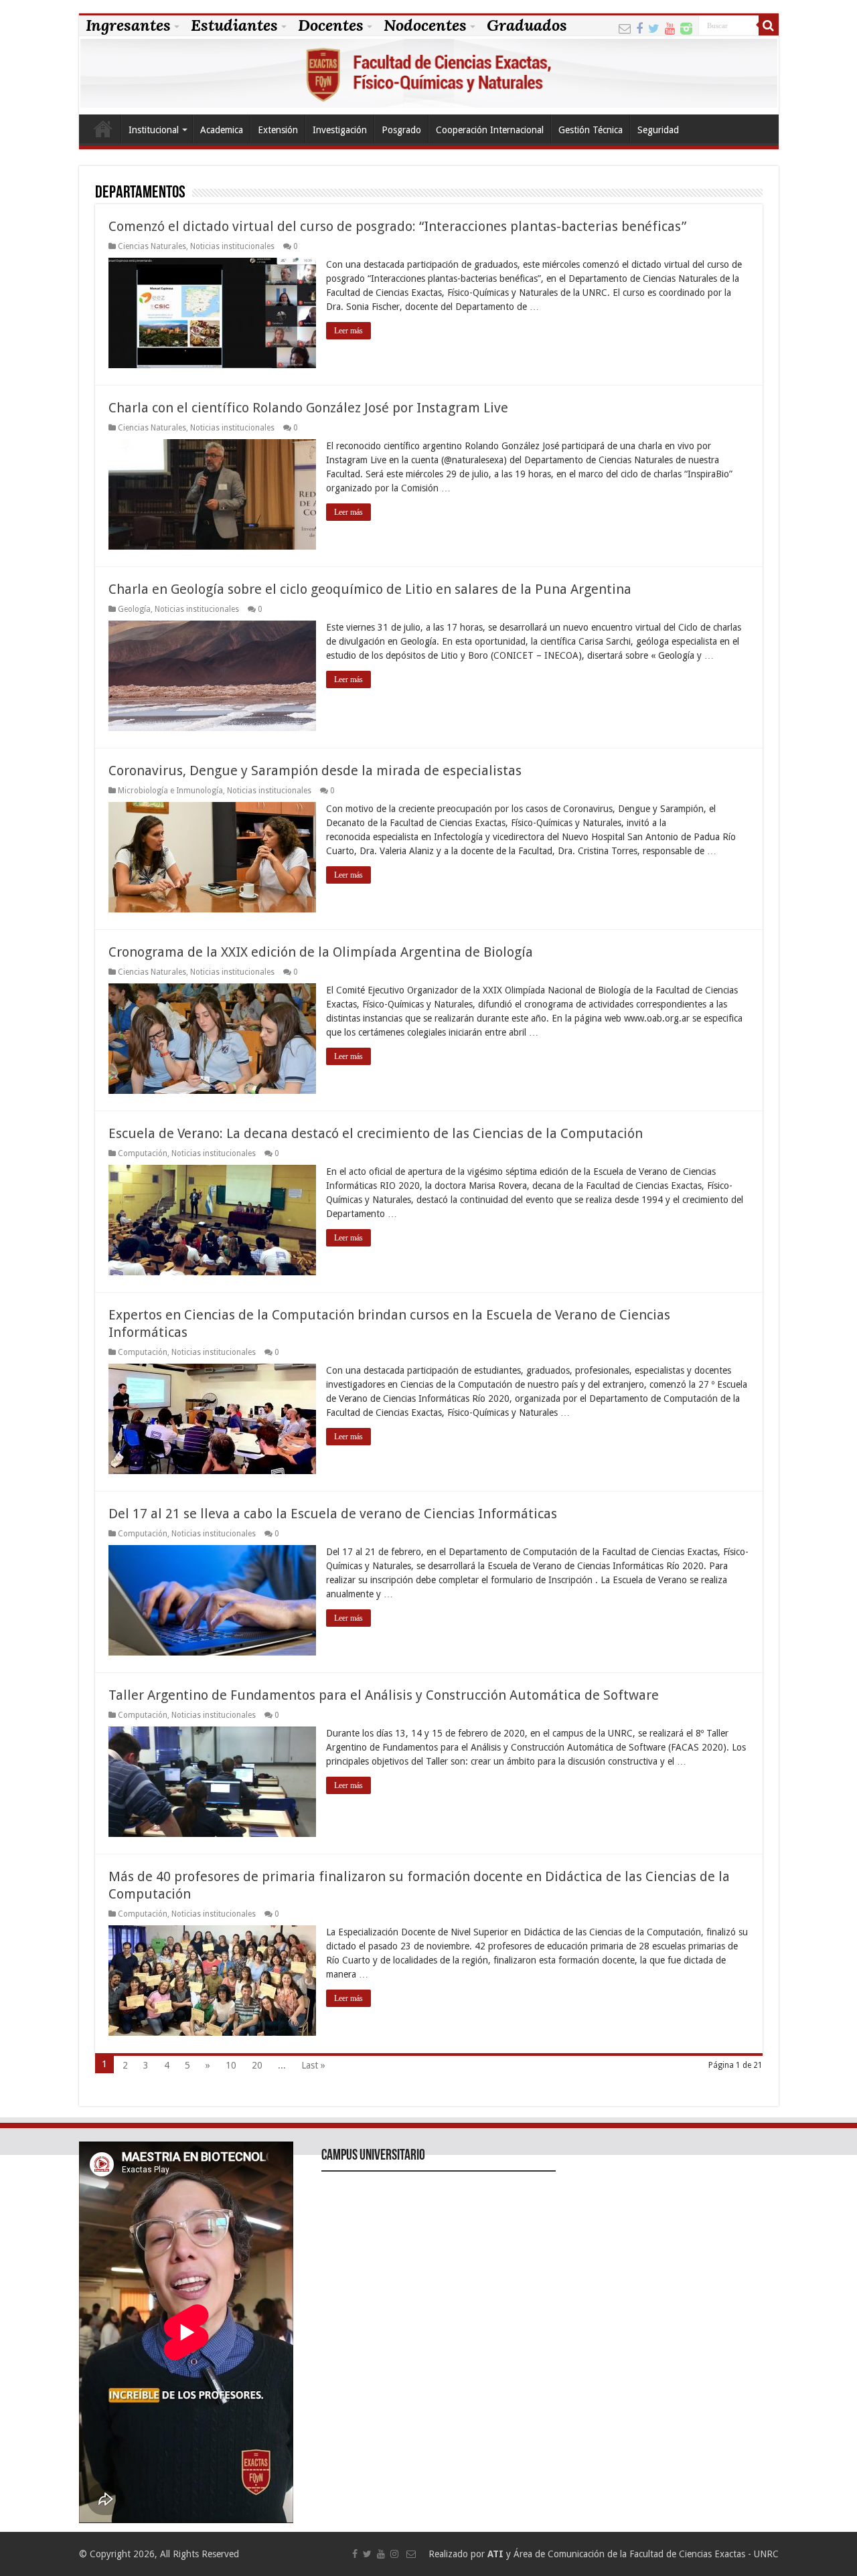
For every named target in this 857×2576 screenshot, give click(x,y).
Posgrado (401, 130)
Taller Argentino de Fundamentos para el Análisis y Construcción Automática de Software (384, 1695)
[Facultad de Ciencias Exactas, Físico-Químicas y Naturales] (429, 75)
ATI (495, 2554)
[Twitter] (654, 27)
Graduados (527, 25)
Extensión (278, 130)
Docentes (331, 25)
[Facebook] (639, 27)
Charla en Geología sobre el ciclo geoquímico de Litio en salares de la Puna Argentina (370, 589)
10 (231, 2065)
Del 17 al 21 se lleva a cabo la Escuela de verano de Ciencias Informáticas (333, 1514)
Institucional (154, 130)
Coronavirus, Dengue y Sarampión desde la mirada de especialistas (315, 771)
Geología (134, 609)
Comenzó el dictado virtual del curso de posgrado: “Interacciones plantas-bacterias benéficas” (397, 226)
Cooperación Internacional (490, 130)
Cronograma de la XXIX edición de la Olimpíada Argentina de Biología (321, 952)
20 (257, 2065)
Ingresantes (128, 25)
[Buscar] (769, 25)
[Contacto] (625, 27)
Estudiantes (234, 25)
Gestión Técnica (591, 130)
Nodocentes (425, 25)
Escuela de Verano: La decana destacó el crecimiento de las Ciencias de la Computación (376, 1133)
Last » (313, 2065)
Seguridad (658, 130)
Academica (222, 130)
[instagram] (686, 27)
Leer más (348, 331)
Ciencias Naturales (152, 246)
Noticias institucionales (232, 246)
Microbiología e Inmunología (170, 791)
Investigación (340, 130)
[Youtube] (670, 27)
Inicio (103, 129)
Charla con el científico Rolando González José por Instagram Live (308, 408)
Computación (143, 1153)
